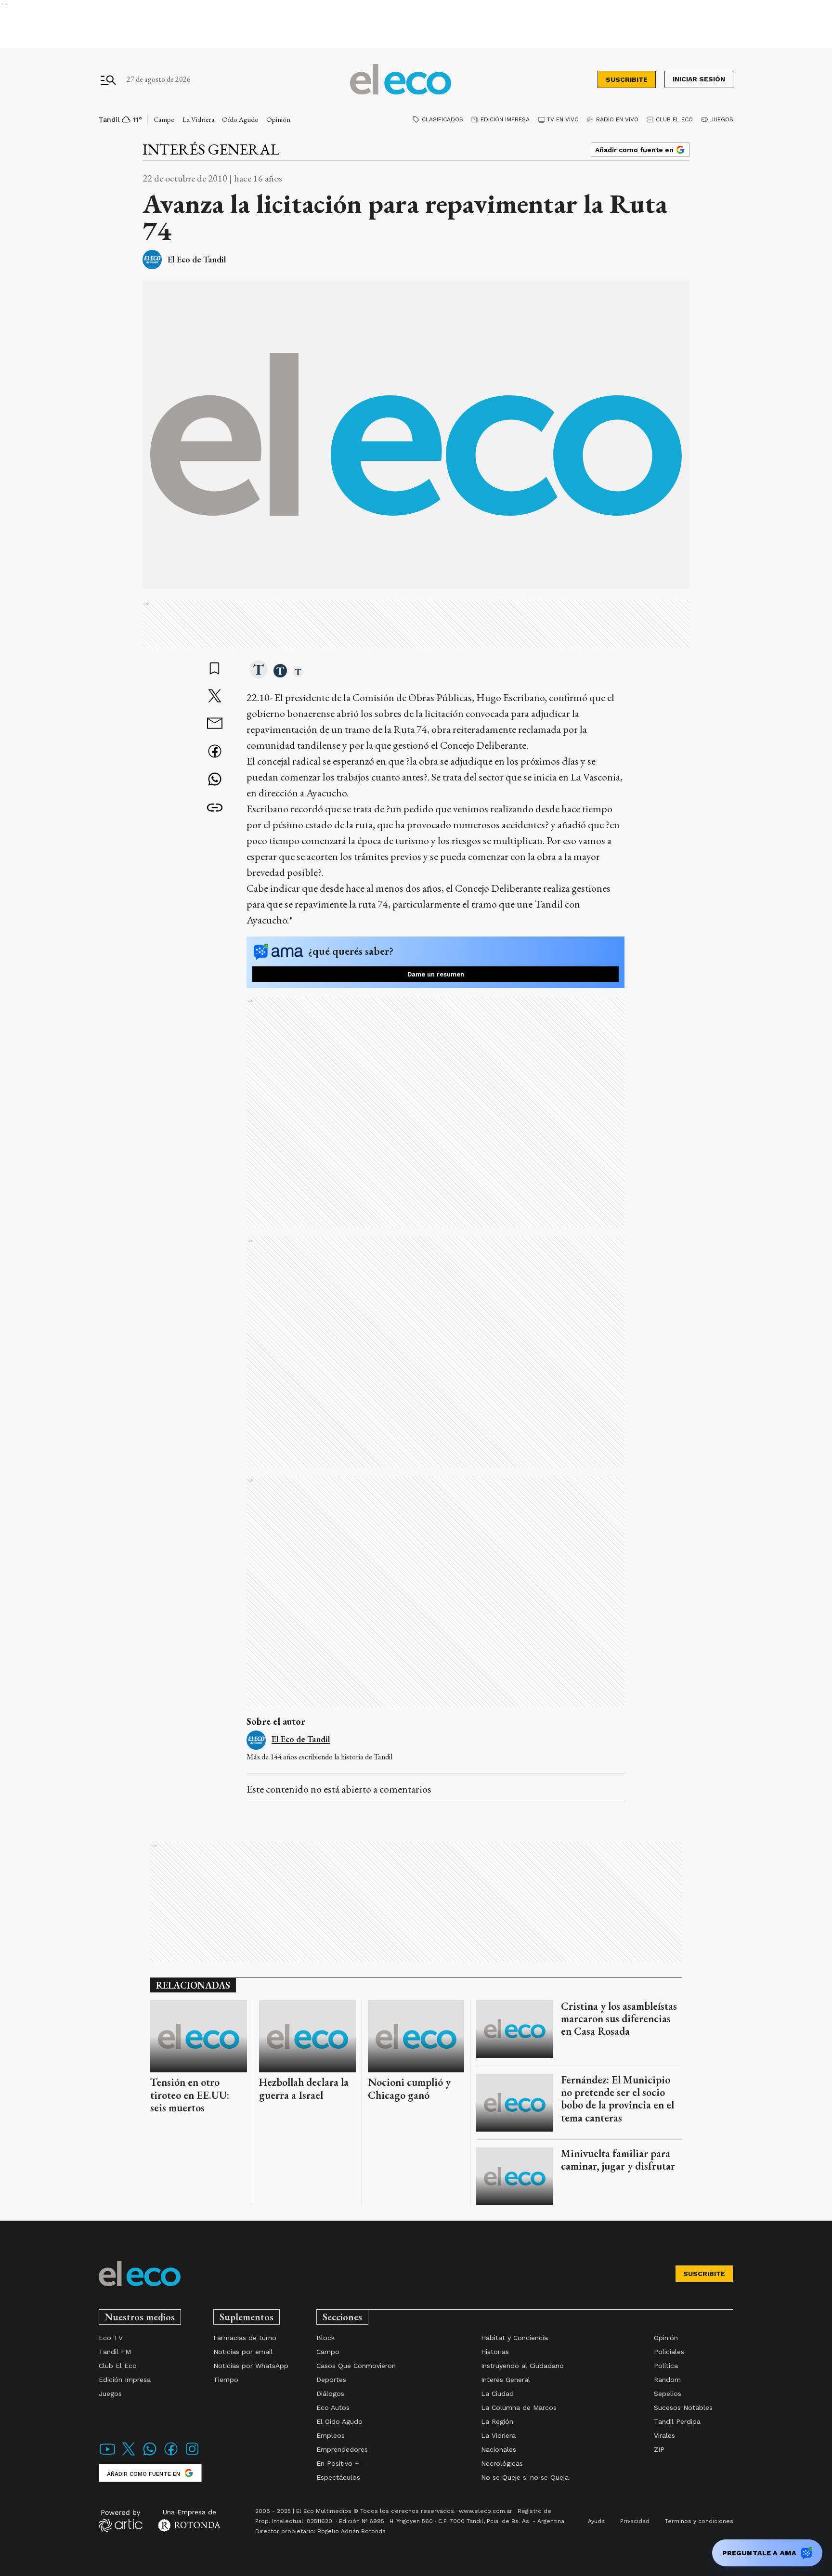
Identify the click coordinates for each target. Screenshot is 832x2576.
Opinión (278, 119)
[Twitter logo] (129, 2455)
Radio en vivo (617, 119)
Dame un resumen (436, 974)
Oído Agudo (240, 119)
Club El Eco (674, 119)
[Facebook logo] (171, 2455)
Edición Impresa (505, 119)
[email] (215, 724)
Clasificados (442, 119)
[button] (259, 670)
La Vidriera (198, 119)
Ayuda (596, 2521)
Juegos (722, 119)
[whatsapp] (215, 780)
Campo (164, 119)
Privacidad (635, 2521)
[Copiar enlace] (215, 808)
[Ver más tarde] (215, 669)
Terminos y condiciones (699, 2521)
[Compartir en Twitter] (215, 697)
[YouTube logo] (107, 2455)
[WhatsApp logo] (150, 2455)
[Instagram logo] (192, 2455)
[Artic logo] (121, 2520)
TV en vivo (563, 119)
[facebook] (215, 752)
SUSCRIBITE (627, 79)
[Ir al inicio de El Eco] (401, 80)
